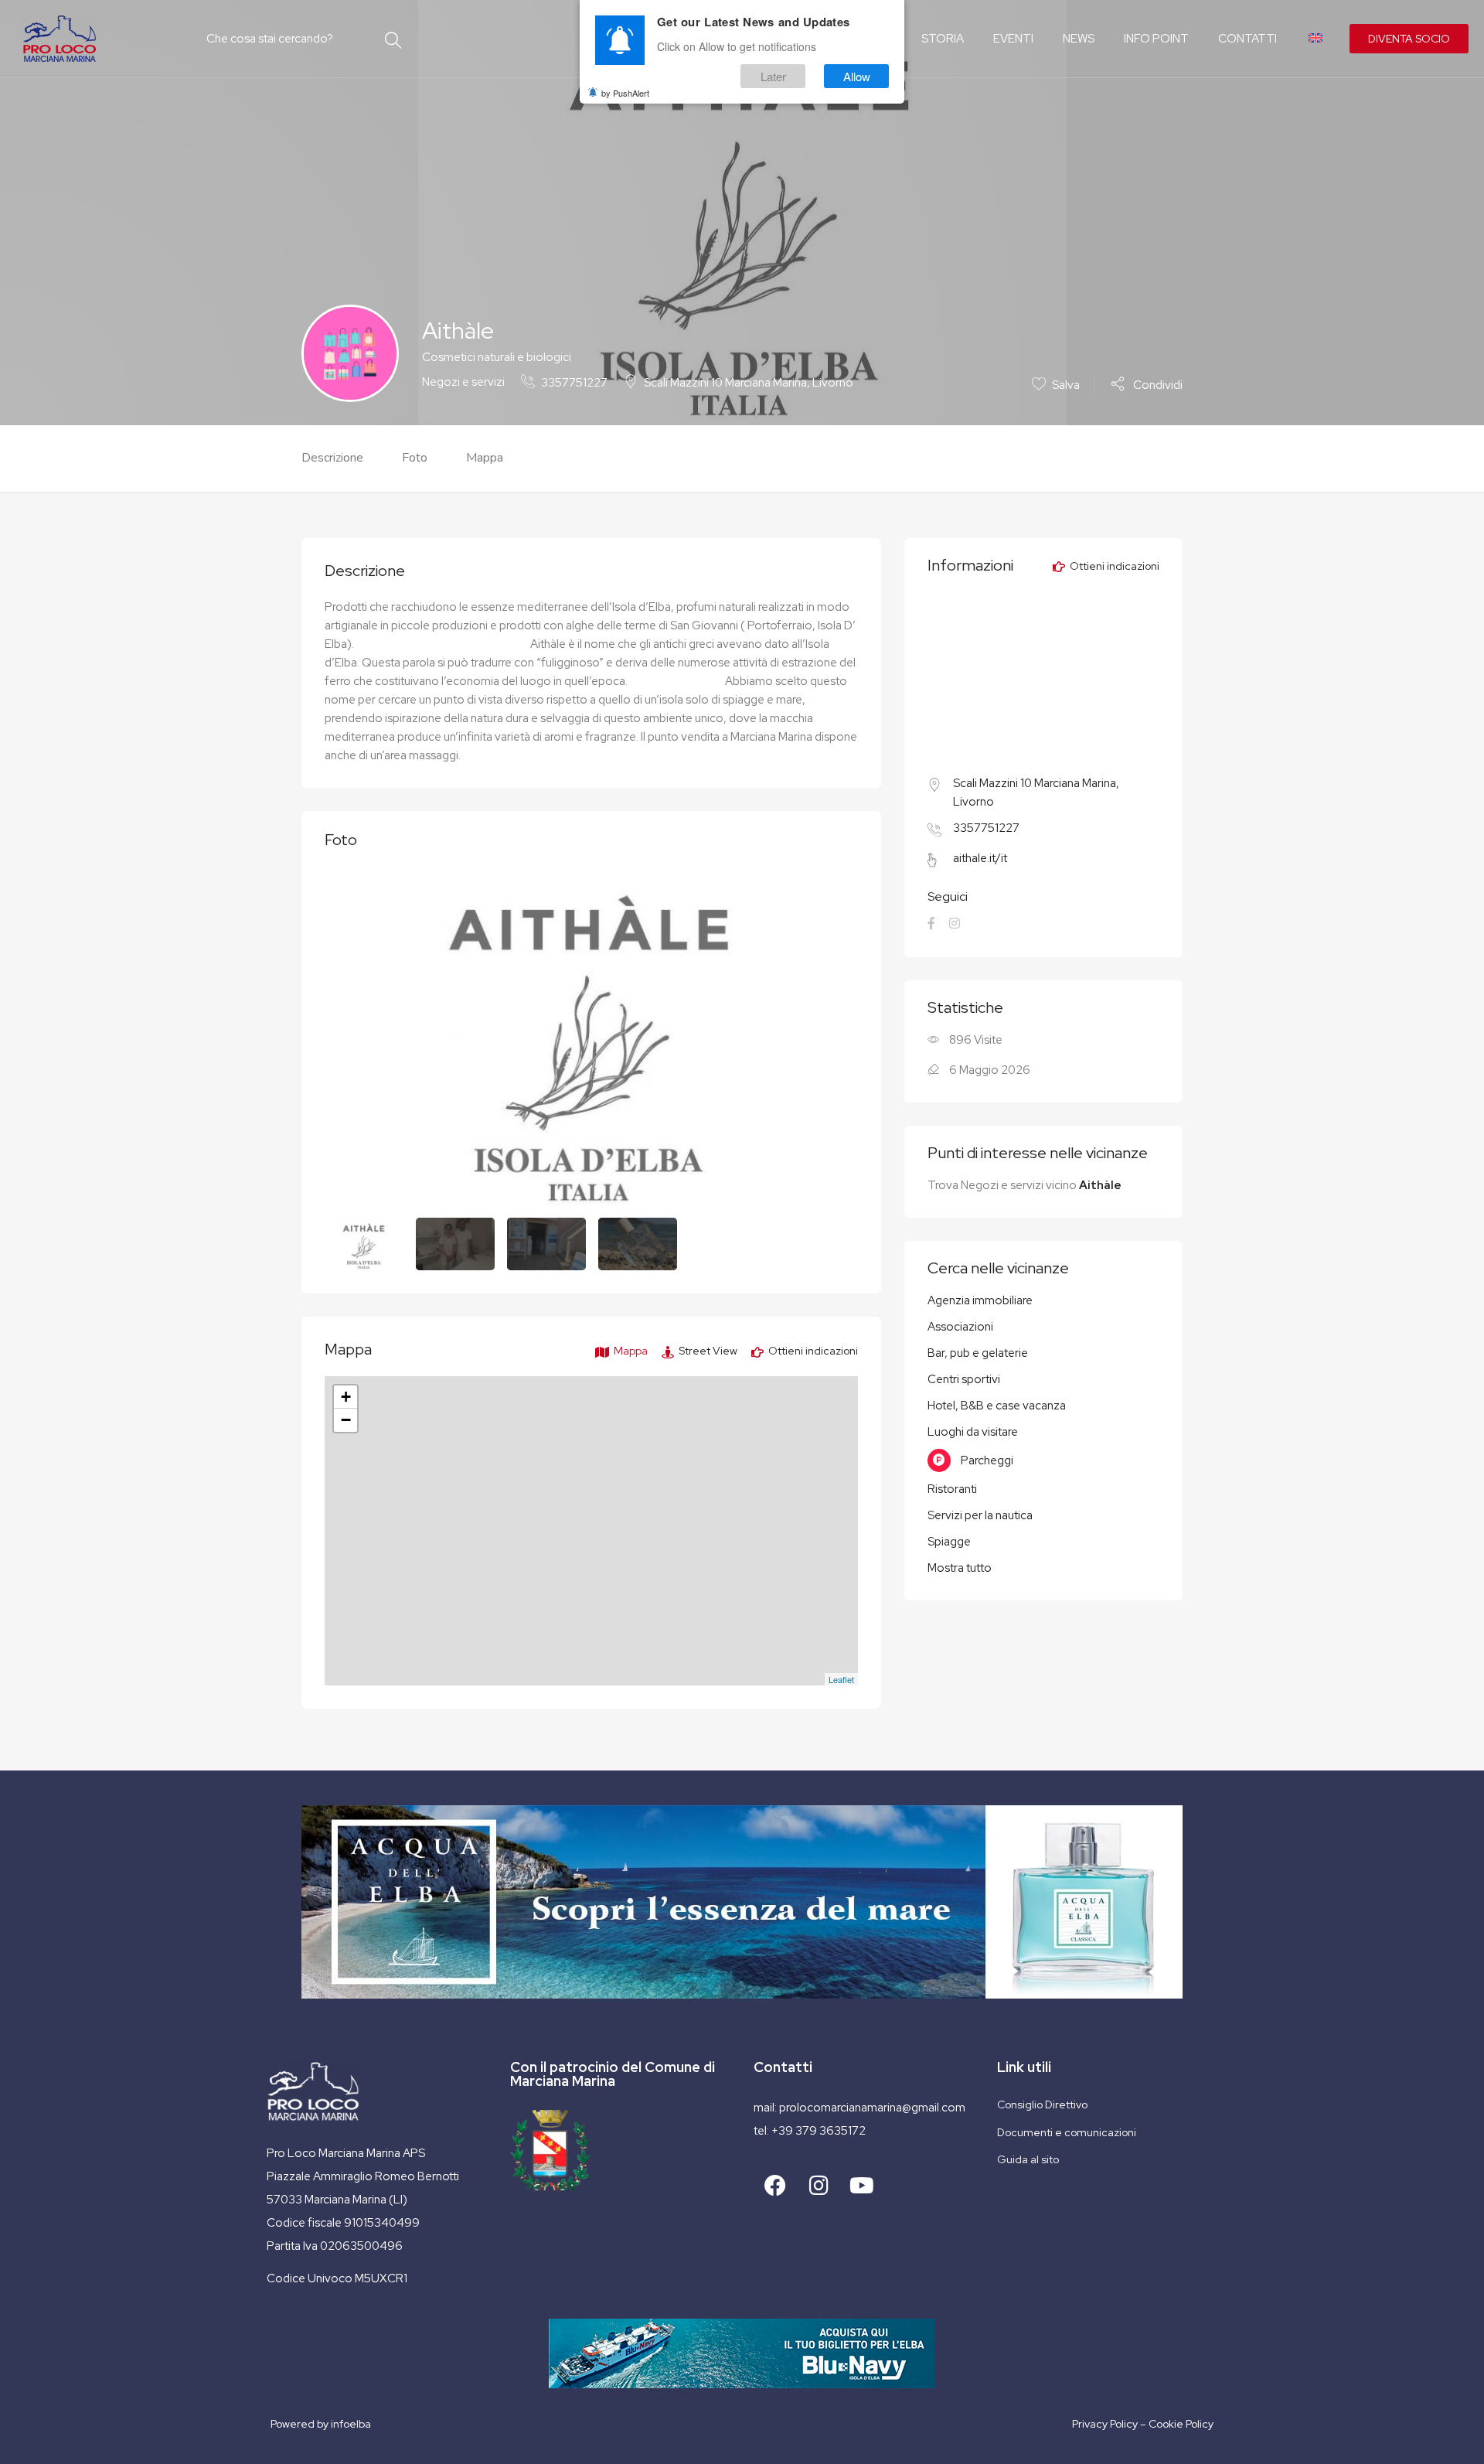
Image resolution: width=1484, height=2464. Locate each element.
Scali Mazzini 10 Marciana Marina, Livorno (749, 383)
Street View (707, 1351)
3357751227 (574, 383)
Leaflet (841, 1679)
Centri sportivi (964, 1379)
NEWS (1079, 39)
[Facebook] (775, 2186)
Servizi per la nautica (980, 1515)
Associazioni (960, 1327)
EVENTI (1013, 39)
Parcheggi (987, 1460)
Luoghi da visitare (973, 1432)
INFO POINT (1156, 39)
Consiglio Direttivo (1042, 2104)
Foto (415, 458)
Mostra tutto (960, 1568)
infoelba (351, 2424)
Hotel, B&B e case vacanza (997, 1406)
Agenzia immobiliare (980, 1300)
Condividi (1157, 384)
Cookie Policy (1181, 2424)
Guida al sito (1028, 2159)
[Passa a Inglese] (1314, 39)
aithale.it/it (980, 858)
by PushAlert (625, 93)
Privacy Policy (1105, 2424)
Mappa (485, 458)
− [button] (346, 1420)
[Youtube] (862, 2186)
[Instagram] (819, 2186)
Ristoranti (952, 1489)
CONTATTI (1247, 39)
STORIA (943, 39)
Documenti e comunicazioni (1067, 2132)
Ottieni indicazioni (812, 1351)
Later (773, 76)
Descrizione (332, 458)
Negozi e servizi (463, 382)
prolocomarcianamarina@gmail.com (872, 2108)
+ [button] (346, 1397)
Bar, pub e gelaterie (978, 1353)
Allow (857, 76)
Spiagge (949, 1542)
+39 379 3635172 (819, 2131)
